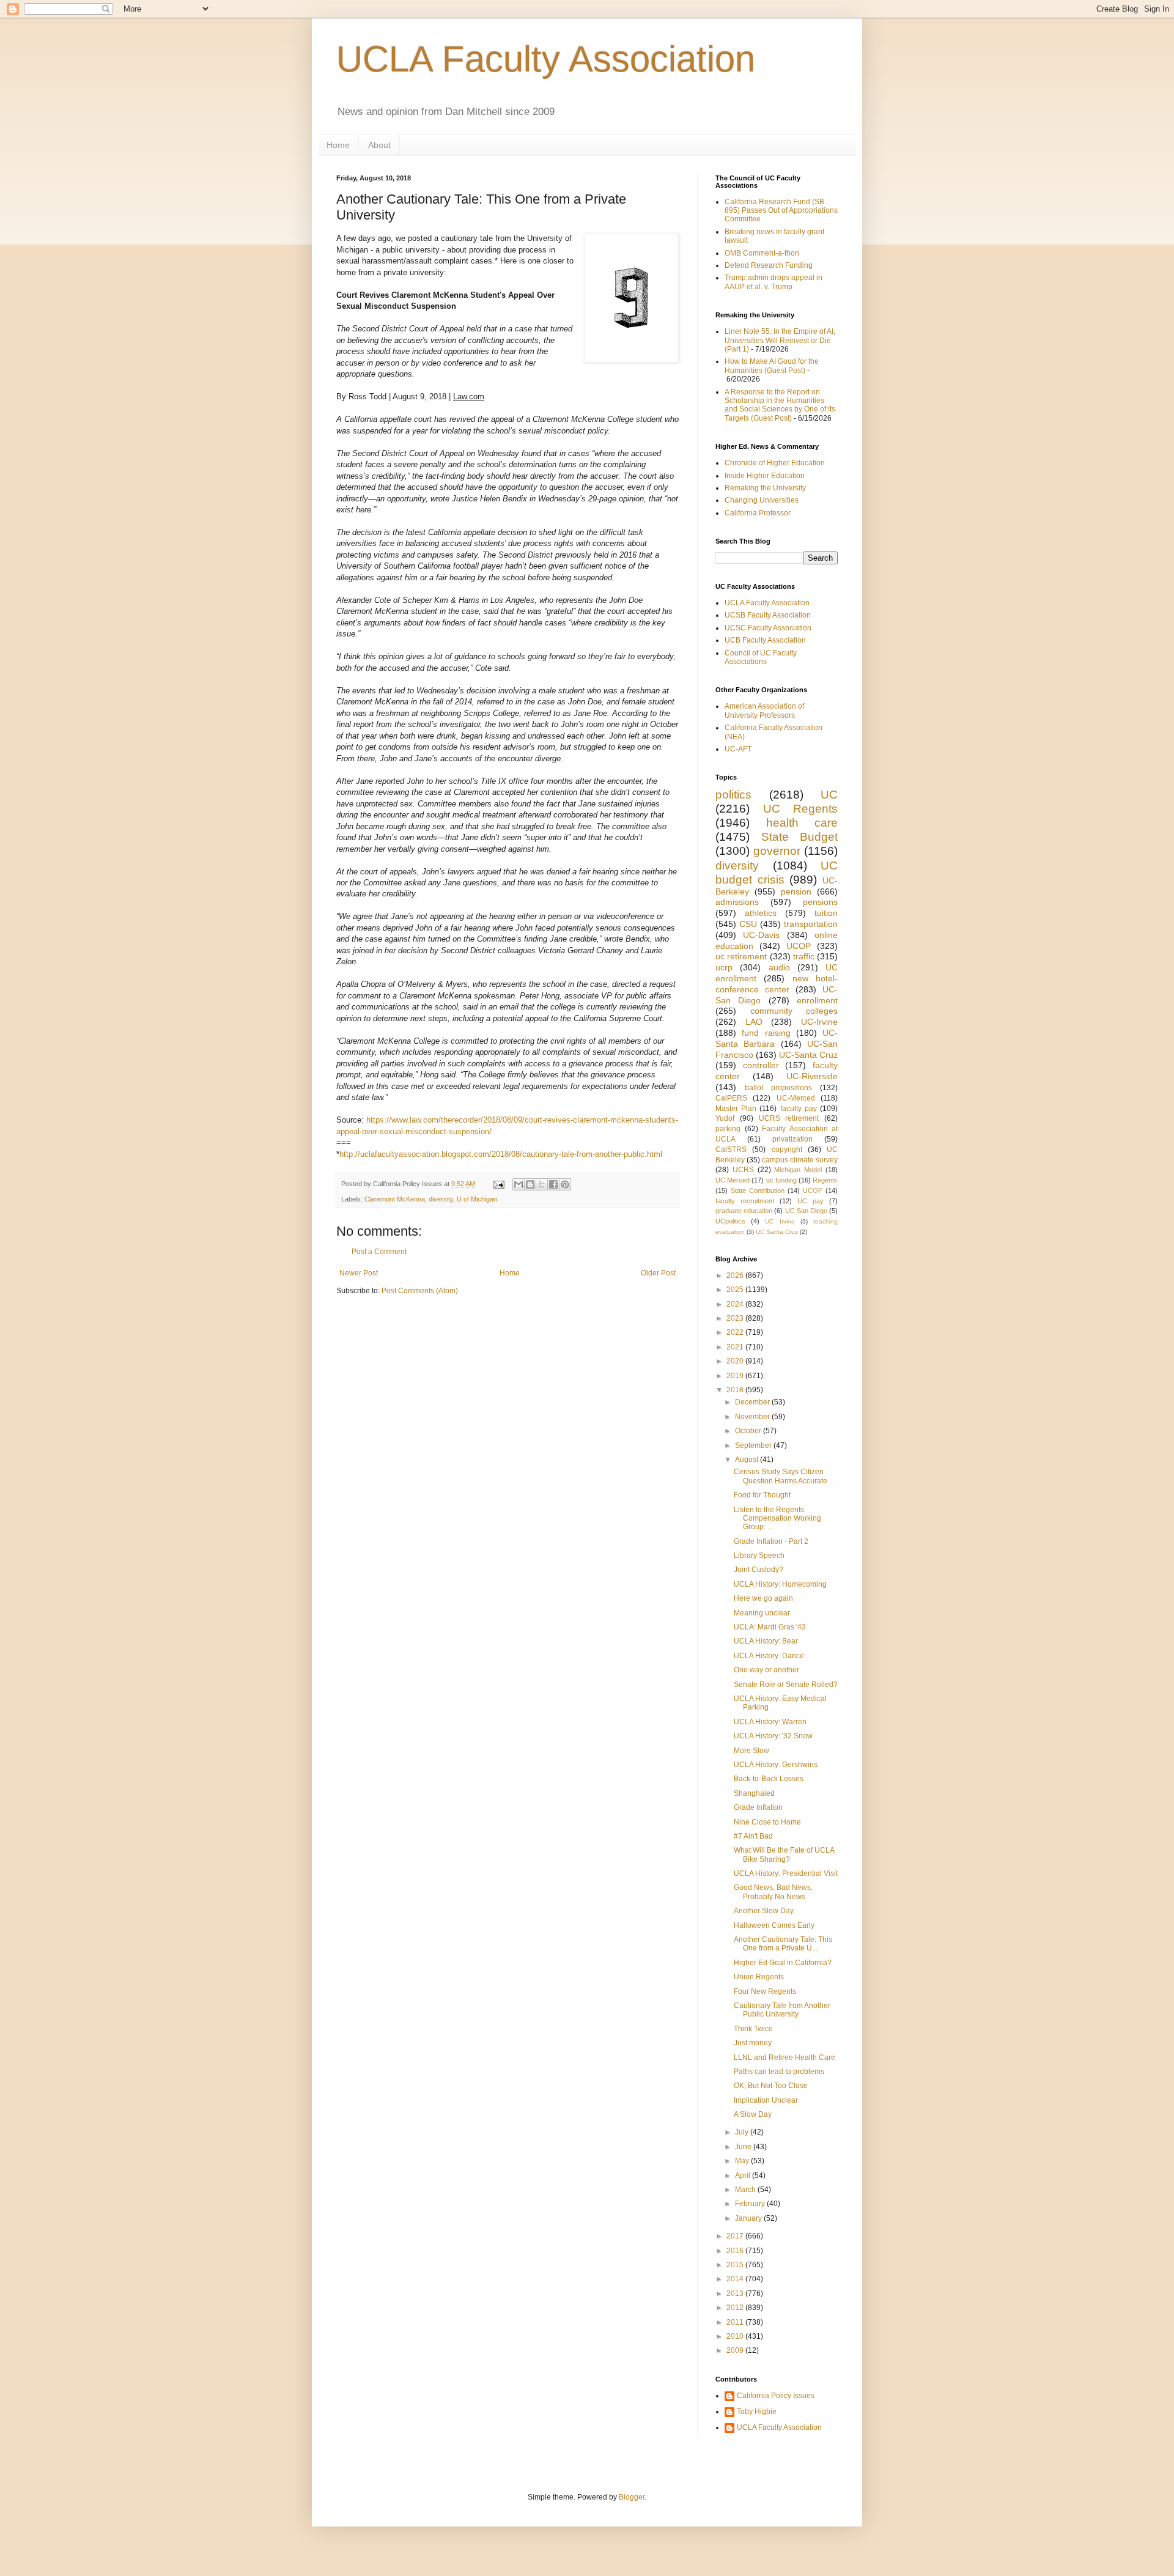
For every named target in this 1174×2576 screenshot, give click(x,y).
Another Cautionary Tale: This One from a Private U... (783, 1944)
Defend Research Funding (769, 265)
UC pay (810, 1201)
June (744, 2147)
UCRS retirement (789, 1118)
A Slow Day (753, 2114)
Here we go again (763, 1598)
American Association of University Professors (764, 710)
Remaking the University (765, 488)
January (749, 2218)
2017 (736, 2236)
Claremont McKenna (395, 1199)
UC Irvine (780, 1221)
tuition (826, 913)
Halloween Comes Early (774, 1925)
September (754, 1445)
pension (796, 891)
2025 (736, 1290)
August (748, 1460)
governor (777, 851)
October (749, 1431)
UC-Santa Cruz (808, 1055)
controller (761, 1065)
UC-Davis (761, 935)
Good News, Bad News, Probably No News (773, 1892)
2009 (736, 2350)
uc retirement (741, 956)
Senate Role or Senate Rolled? (786, 1685)
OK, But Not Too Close (771, 2086)
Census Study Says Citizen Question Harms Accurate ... (784, 1476)
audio (779, 967)
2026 (736, 1275)
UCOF (813, 1190)
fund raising (766, 1033)
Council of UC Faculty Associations (761, 657)
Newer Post (359, 1273)
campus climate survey (800, 1160)
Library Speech (759, 1556)
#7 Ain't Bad (753, 1836)
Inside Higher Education (765, 476)
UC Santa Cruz (777, 1232)
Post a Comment (379, 1252)
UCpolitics (730, 1221)
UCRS (743, 1170)
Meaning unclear (762, 1613)
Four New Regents (765, 1991)
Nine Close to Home (767, 1822)
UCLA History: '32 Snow (773, 1736)
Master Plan (736, 1109)
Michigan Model (798, 1170)
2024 (736, 1304)
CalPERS (731, 1098)
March (746, 2190)
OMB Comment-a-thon (762, 253)
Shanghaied (754, 1793)
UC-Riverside (812, 1076)
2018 (736, 1390)
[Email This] (519, 1184)
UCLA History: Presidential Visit (786, 1873)
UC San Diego (806, 1211)
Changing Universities (762, 500)
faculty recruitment (745, 1201)
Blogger (632, 2497)
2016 (736, 2251)
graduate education (744, 1211)
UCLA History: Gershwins (776, 1765)
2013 (736, 2294)
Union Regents (759, 1977)
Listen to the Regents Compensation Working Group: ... (777, 1519)
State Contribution (758, 1190)
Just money (753, 2043)
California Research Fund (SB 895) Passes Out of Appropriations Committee (781, 211)
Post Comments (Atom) (420, 1291)
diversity (441, 1199)
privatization (792, 1139)
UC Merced (733, 1180)
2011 (736, 2322)
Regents (825, 1180)
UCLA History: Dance (769, 1656)
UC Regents (801, 809)
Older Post (658, 1273)
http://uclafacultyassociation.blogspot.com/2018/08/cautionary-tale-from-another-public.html (501, 1154)
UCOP (799, 946)
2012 (736, 2308)
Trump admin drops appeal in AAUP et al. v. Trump (773, 282)
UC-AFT (738, 749)
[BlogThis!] (530, 1184)
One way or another (766, 1670)
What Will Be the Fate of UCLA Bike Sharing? (784, 1854)
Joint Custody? (759, 1570)
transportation (811, 924)
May (743, 2161)
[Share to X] (542, 1184)
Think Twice (753, 2029)
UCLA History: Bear (766, 1641)
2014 (736, 2279)
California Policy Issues (776, 2396)
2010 (736, 2336)
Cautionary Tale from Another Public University (782, 2010)
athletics (761, 913)
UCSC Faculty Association (768, 628)
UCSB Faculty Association (768, 615)
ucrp (724, 967)
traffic (804, 956)
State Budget (800, 837)
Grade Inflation (758, 1807)
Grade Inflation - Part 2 (771, 1541)
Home (338, 145)
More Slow (751, 1751)
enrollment (817, 1000)
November (753, 1417)
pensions (820, 902)
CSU (748, 924)
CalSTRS (731, 1150)
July (743, 2132)
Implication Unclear (766, 2100)
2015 (736, 2265)
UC (829, 795)
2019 (736, 1376)
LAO (754, 1022)
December (753, 1402)
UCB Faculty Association (765, 640)
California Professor (758, 513)
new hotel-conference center (777, 984)
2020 (736, 1361)
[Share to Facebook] (553, 1184)
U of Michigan (477, 1199)
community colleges (794, 1011)
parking (728, 1129)
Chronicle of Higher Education (775, 463)
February (751, 2204)
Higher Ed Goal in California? (783, 1963)
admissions (737, 902)
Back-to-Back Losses (769, 1779)
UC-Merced (796, 1098)
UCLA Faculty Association (546, 59)
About (379, 145)
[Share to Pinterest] (565, 1184)
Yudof (725, 1118)
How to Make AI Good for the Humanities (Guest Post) (772, 366)
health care (802, 823)
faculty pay (799, 1109)
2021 (736, 1347)
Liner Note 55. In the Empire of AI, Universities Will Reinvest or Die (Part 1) (780, 340)
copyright (787, 1150)
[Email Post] (498, 1184)
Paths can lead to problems (779, 2072)
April (744, 2176)
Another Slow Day (764, 1911)
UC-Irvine (819, 1022)
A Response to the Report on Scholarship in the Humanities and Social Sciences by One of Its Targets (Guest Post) (780, 405)
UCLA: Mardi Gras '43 (770, 1627)
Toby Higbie (757, 2412)
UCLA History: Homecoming (780, 1584)
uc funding (781, 1180)
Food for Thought (762, 1495)
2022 (736, 1332)
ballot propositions (778, 1088)
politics (733, 795)
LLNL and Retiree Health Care (785, 2057)
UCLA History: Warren (770, 1722)
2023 (736, 1318)
